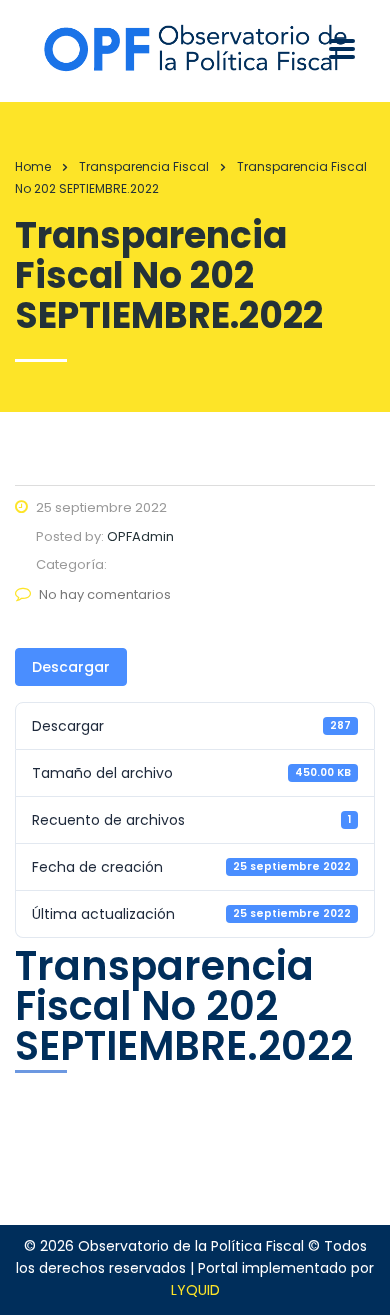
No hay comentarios (105, 594)
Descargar (71, 667)
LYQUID (195, 1290)
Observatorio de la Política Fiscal (191, 1246)
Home (33, 166)
